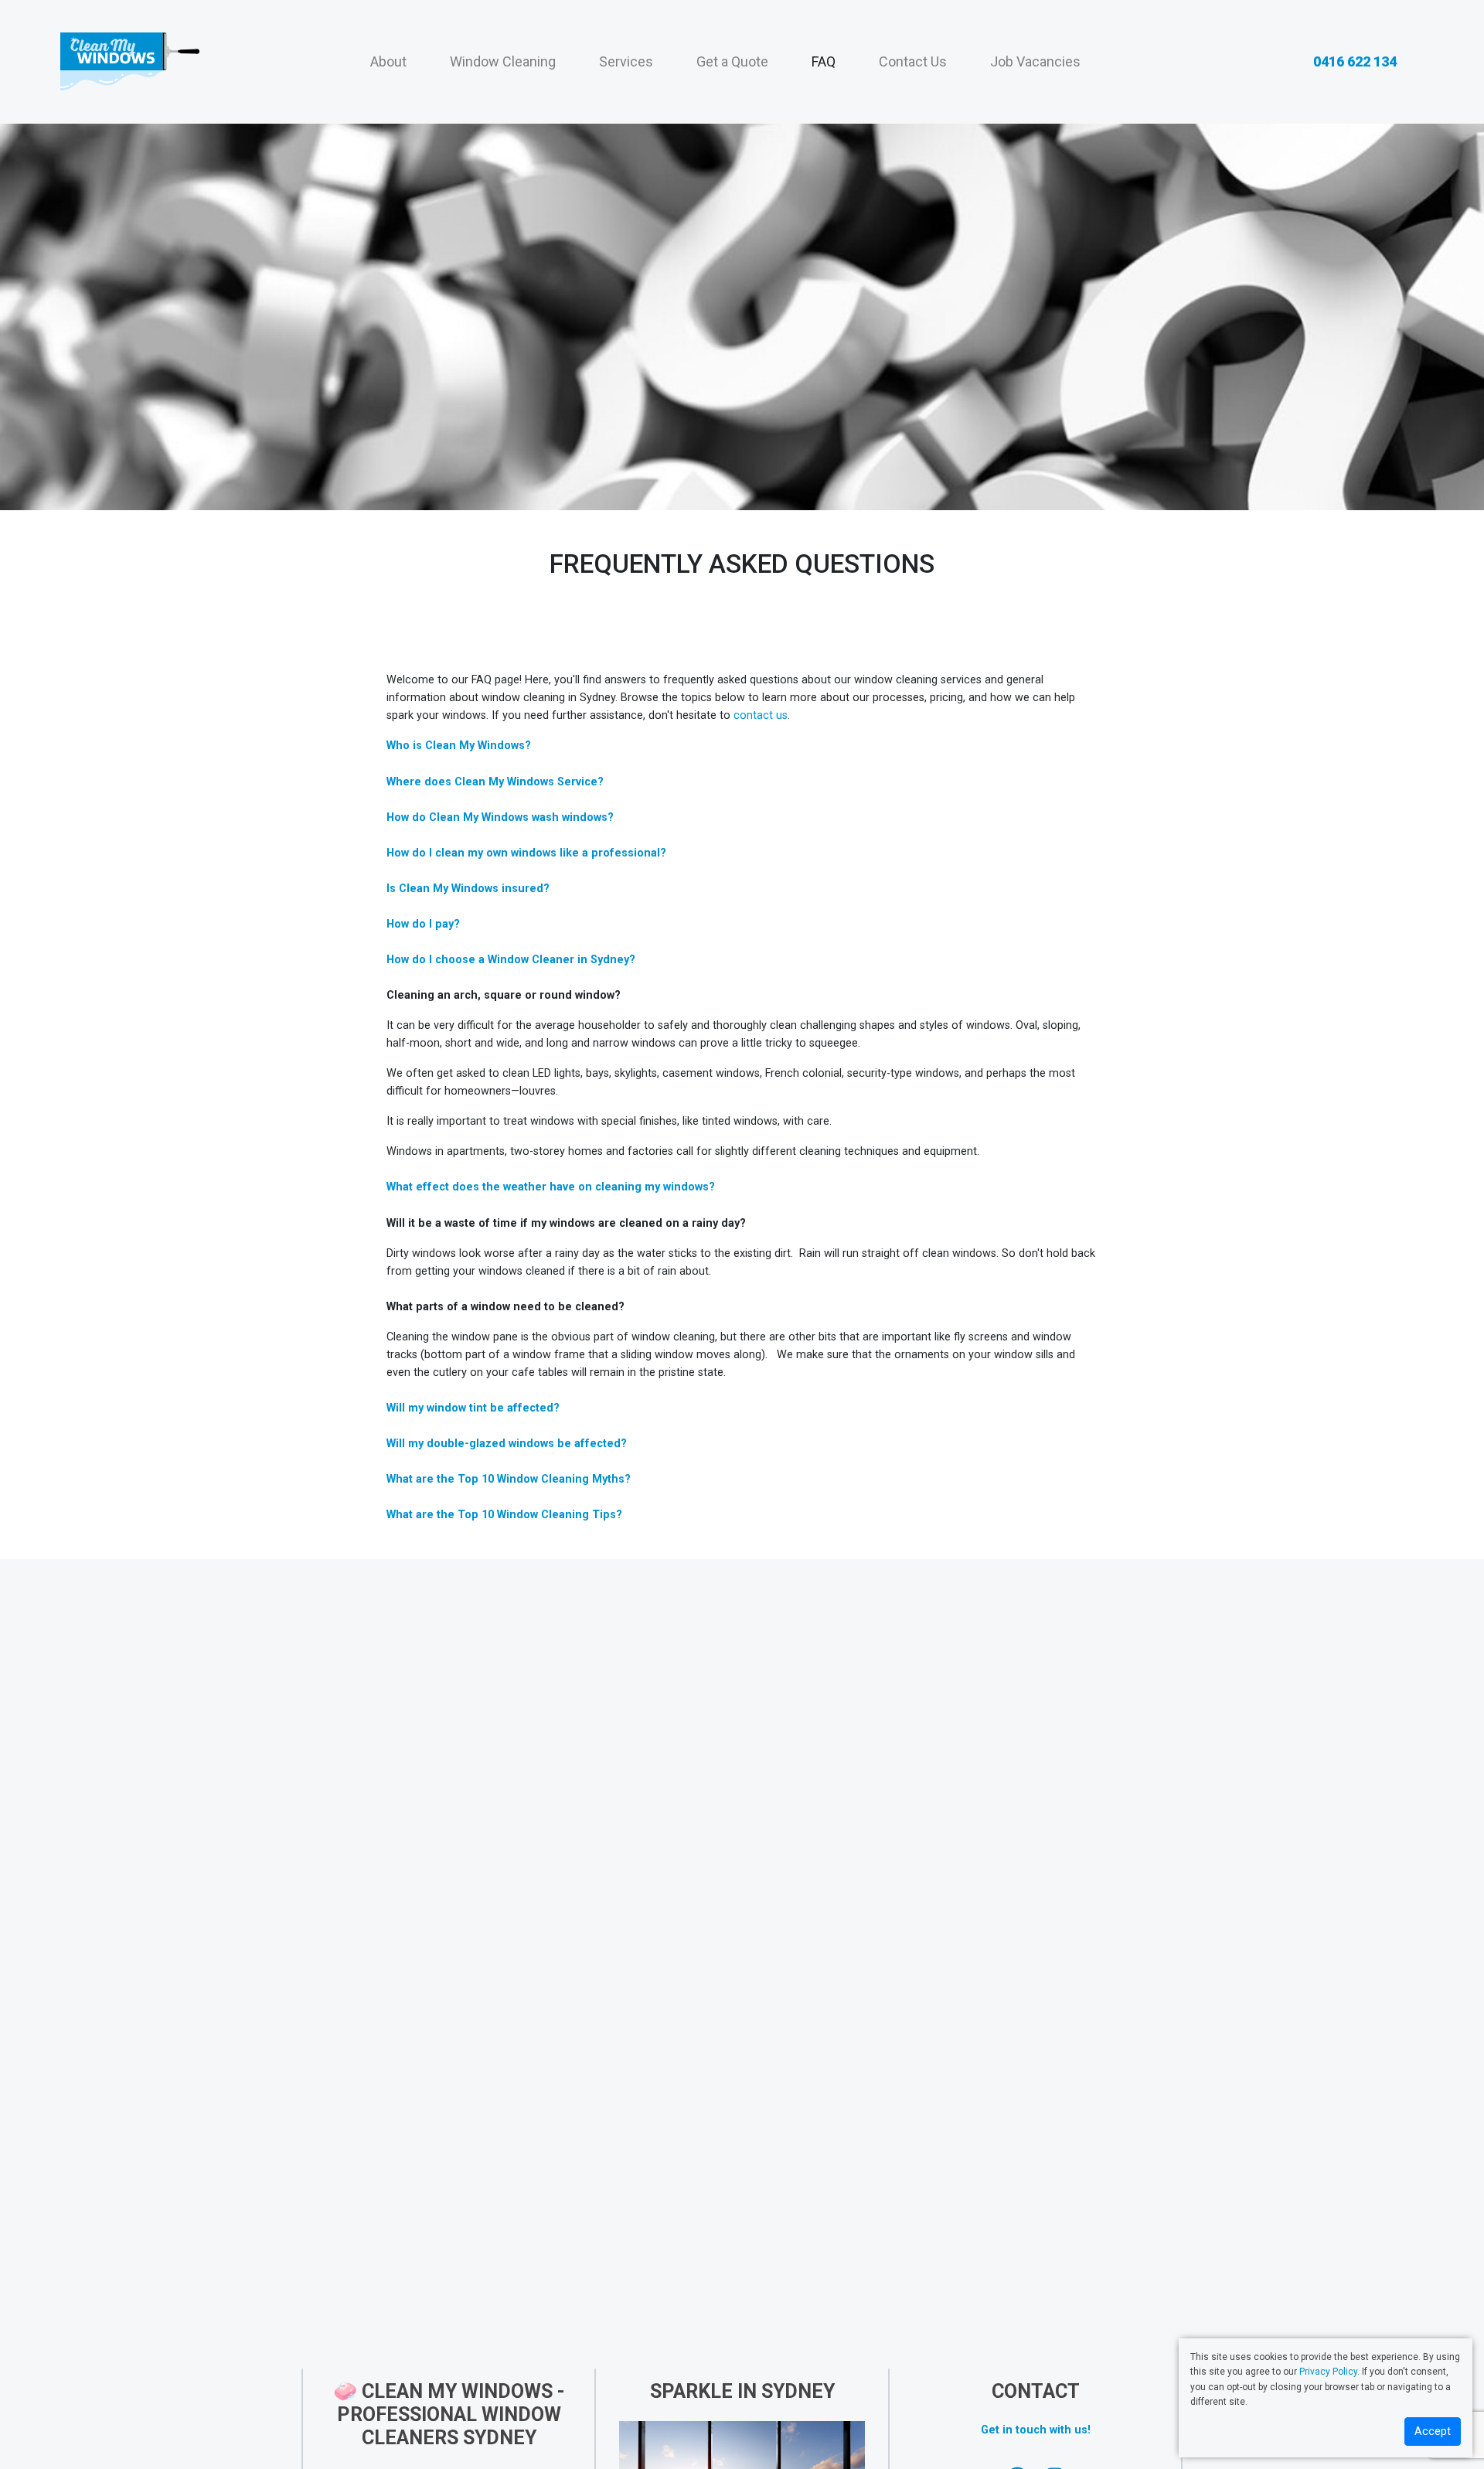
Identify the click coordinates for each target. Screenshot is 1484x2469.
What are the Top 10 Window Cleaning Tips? (504, 1515)
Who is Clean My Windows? (459, 746)
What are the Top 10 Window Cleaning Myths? (509, 1479)
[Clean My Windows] (129, 62)
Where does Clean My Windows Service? (495, 782)
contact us (761, 715)
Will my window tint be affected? (473, 1408)
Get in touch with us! (1036, 2430)
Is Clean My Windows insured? (468, 889)
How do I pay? (423, 924)
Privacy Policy (1328, 2372)
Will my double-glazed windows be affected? (507, 1444)
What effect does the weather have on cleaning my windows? (551, 1187)
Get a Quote (732, 61)
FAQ (824, 61)
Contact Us (913, 61)
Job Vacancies (1035, 61)
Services (626, 61)
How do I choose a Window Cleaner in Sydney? (511, 960)
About (388, 61)
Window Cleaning (503, 61)
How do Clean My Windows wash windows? (500, 817)
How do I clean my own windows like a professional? (526, 853)
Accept (1433, 2432)
